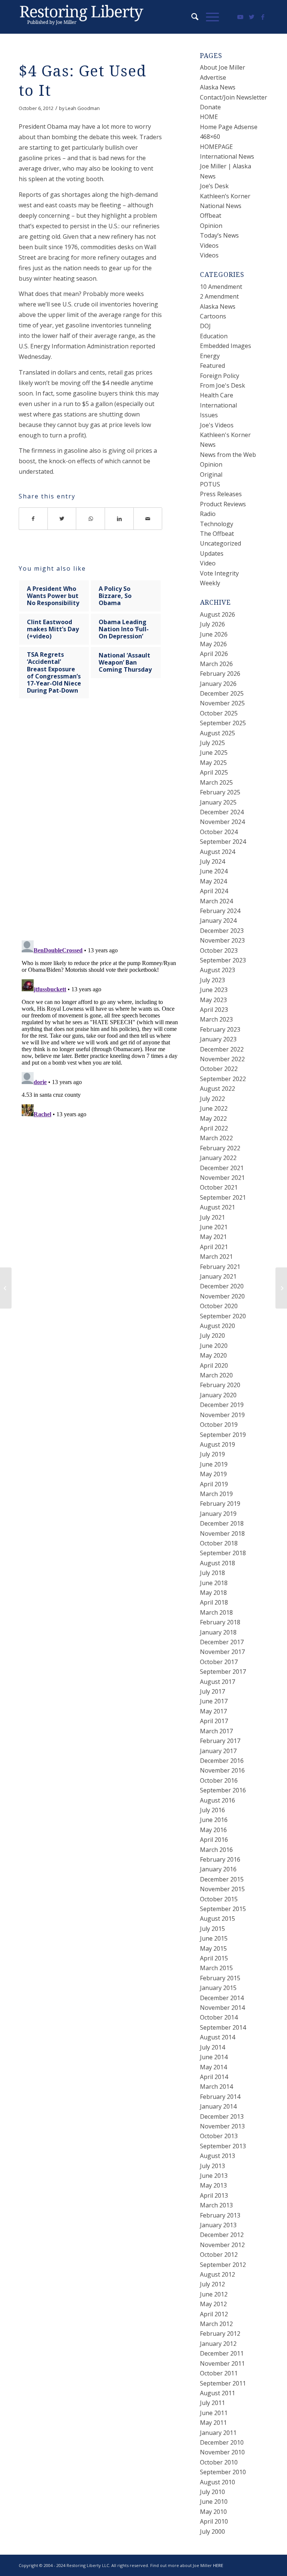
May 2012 (213, 2304)
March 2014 (216, 2087)
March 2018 (216, 1612)
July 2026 (212, 624)
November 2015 (222, 1889)
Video (208, 563)
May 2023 (213, 1000)
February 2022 (220, 1148)
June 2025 (214, 753)
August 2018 (217, 1563)
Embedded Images (226, 346)
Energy (210, 356)
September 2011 (223, 2383)
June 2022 (214, 1108)
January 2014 (218, 2106)
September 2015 (223, 1909)
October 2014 (219, 2017)
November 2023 (222, 940)
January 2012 (218, 2344)
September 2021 (223, 1197)
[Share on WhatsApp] (91, 519)
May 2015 (213, 1948)
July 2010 (212, 2492)
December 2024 (222, 812)
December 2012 (222, 2235)
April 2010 (214, 2521)
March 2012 (216, 2324)
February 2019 (220, 1504)
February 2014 (220, 2097)
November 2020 (222, 1296)
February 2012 (220, 2334)
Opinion (211, 226)
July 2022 (212, 1099)
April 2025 (214, 772)
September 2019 (223, 1435)
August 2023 (217, 970)
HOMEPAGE (216, 147)
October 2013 (219, 2136)
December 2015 (222, 1879)
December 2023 (222, 931)
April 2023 (214, 1010)
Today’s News (219, 235)
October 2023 (219, 950)
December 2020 (222, 1286)
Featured (212, 366)
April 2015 (214, 1958)
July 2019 (212, 1454)
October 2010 (219, 2462)
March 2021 (216, 1257)
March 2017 (216, 1731)
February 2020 (220, 1385)
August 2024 (217, 852)
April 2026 (214, 654)
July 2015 (212, 1929)
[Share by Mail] (148, 519)
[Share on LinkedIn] (119, 519)
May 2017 (213, 1711)
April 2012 (214, 2314)
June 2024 (214, 871)
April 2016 (214, 1840)
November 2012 (222, 2245)
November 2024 (222, 822)
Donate (210, 107)
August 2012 (217, 2274)
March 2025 (216, 782)
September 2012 (223, 2265)
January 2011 (218, 2433)
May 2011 (213, 2423)
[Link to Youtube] (240, 17)
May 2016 (213, 1830)
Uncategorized (220, 543)
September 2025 (223, 723)
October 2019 (219, 1425)
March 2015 (216, 1968)
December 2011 (222, 2353)
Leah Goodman (83, 108)
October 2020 (219, 1306)
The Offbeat (217, 534)
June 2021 (214, 1227)
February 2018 (220, 1622)
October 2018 (219, 1543)
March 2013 (216, 2205)
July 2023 (212, 980)
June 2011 (214, 2413)
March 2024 (216, 901)
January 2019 (218, 1514)
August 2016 (217, 1800)
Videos (209, 245)
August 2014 (217, 2037)
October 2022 (219, 1069)
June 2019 (214, 1464)
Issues (209, 415)
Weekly (210, 583)
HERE (218, 2565)
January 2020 (218, 1395)
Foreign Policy (220, 376)
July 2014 (212, 2047)
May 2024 (213, 881)
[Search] (191, 17)
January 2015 (218, 1988)
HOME (209, 117)
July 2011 (212, 2403)
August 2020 (217, 1326)
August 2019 (217, 1444)
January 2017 (218, 1751)
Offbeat (211, 216)
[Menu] (209, 17)
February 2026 (220, 674)
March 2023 (216, 1019)
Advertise (213, 77)
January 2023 (218, 1039)
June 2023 (214, 990)
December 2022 (222, 1049)
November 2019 (222, 1415)
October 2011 (219, 2373)
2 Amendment (219, 296)
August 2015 (217, 1919)
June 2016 (214, 1820)
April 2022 (214, 1128)
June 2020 (214, 1346)
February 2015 (220, 1978)
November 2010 (222, 2452)
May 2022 (213, 1118)
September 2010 (223, 2472)
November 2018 (222, 1533)
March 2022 (216, 1138)
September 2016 (223, 1790)
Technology (217, 524)
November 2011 (222, 2363)
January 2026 (218, 684)
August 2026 (217, 614)
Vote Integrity (219, 573)
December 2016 (222, 1761)
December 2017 (222, 1642)
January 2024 (218, 921)
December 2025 (222, 693)
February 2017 (220, 1741)
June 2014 (214, 2057)
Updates (212, 553)
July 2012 (212, 2284)
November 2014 (222, 2008)
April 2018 (214, 1602)
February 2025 (220, 792)
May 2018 (213, 1593)
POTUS (210, 484)
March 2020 (216, 1375)
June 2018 (214, 1583)
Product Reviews (223, 504)
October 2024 (219, 832)
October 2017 (219, 1662)
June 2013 (214, 2176)
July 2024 (212, 861)
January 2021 (218, 1276)
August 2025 (217, 733)
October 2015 (219, 1899)
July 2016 (212, 1810)
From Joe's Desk (223, 385)
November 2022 (222, 1059)
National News (221, 206)
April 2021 (214, 1247)
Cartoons (213, 316)
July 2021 (212, 1217)
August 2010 (217, 2482)
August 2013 (217, 2156)
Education (214, 336)
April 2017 (214, 1721)
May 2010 (213, 2512)
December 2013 (222, 2116)
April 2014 (214, 2077)
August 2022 (217, 1089)
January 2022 (218, 1158)
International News (227, 156)
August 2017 (217, 1682)
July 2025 (212, 743)
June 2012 (214, 2294)
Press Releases (221, 494)
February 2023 (220, 1029)
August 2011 (217, 2393)
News (208, 445)
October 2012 (219, 2255)
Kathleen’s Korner (225, 196)
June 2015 (214, 1938)
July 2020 (212, 1336)
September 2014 (223, 2027)
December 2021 (222, 1168)
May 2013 (213, 2185)
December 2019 (222, 1405)
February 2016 (220, 1859)
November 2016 (222, 1770)
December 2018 (222, 1523)
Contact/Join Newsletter (234, 97)
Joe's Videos (217, 425)
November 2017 (222, 1652)
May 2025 (213, 763)
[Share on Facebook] (33, 519)
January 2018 (218, 1632)
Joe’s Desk (214, 186)
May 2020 (213, 1355)
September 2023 (223, 960)
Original (211, 474)
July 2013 (212, 2166)
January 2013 (218, 2225)
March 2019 (216, 1494)
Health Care (217, 395)
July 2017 (212, 1691)
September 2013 (223, 2146)
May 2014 (213, 2067)
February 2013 (220, 2215)
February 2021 (220, 1267)
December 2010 (222, 2442)
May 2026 (213, 644)
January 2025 (218, 802)
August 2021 (217, 1207)
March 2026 (216, 664)
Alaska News (218, 87)
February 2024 (220, 911)
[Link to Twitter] (251, 17)
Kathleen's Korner (225, 435)
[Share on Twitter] (62, 519)
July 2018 (212, 1573)
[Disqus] (100, 827)
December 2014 (222, 1998)
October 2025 (219, 713)
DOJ (205, 326)
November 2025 (222, 703)
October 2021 (219, 1187)
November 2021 (222, 1178)
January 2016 (218, 1869)
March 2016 (216, 1850)
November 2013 (222, 2126)
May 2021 (213, 1237)
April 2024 (214, 891)
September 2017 (223, 1672)
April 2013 (214, 2195)
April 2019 (214, 1484)
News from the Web (228, 455)
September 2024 (223, 842)
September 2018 (223, 1553)
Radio (208, 514)
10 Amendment (221, 287)
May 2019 (213, 1474)
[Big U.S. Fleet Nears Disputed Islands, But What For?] (6, 1288)
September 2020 (223, 1316)
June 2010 (214, 2502)
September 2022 (223, 1079)
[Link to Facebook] (263, 17)
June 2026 (214, 634)
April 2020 (214, 1365)
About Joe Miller (223, 67)
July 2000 (212, 2531)
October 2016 (219, 1780)
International (218, 405)
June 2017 (214, 1701)
